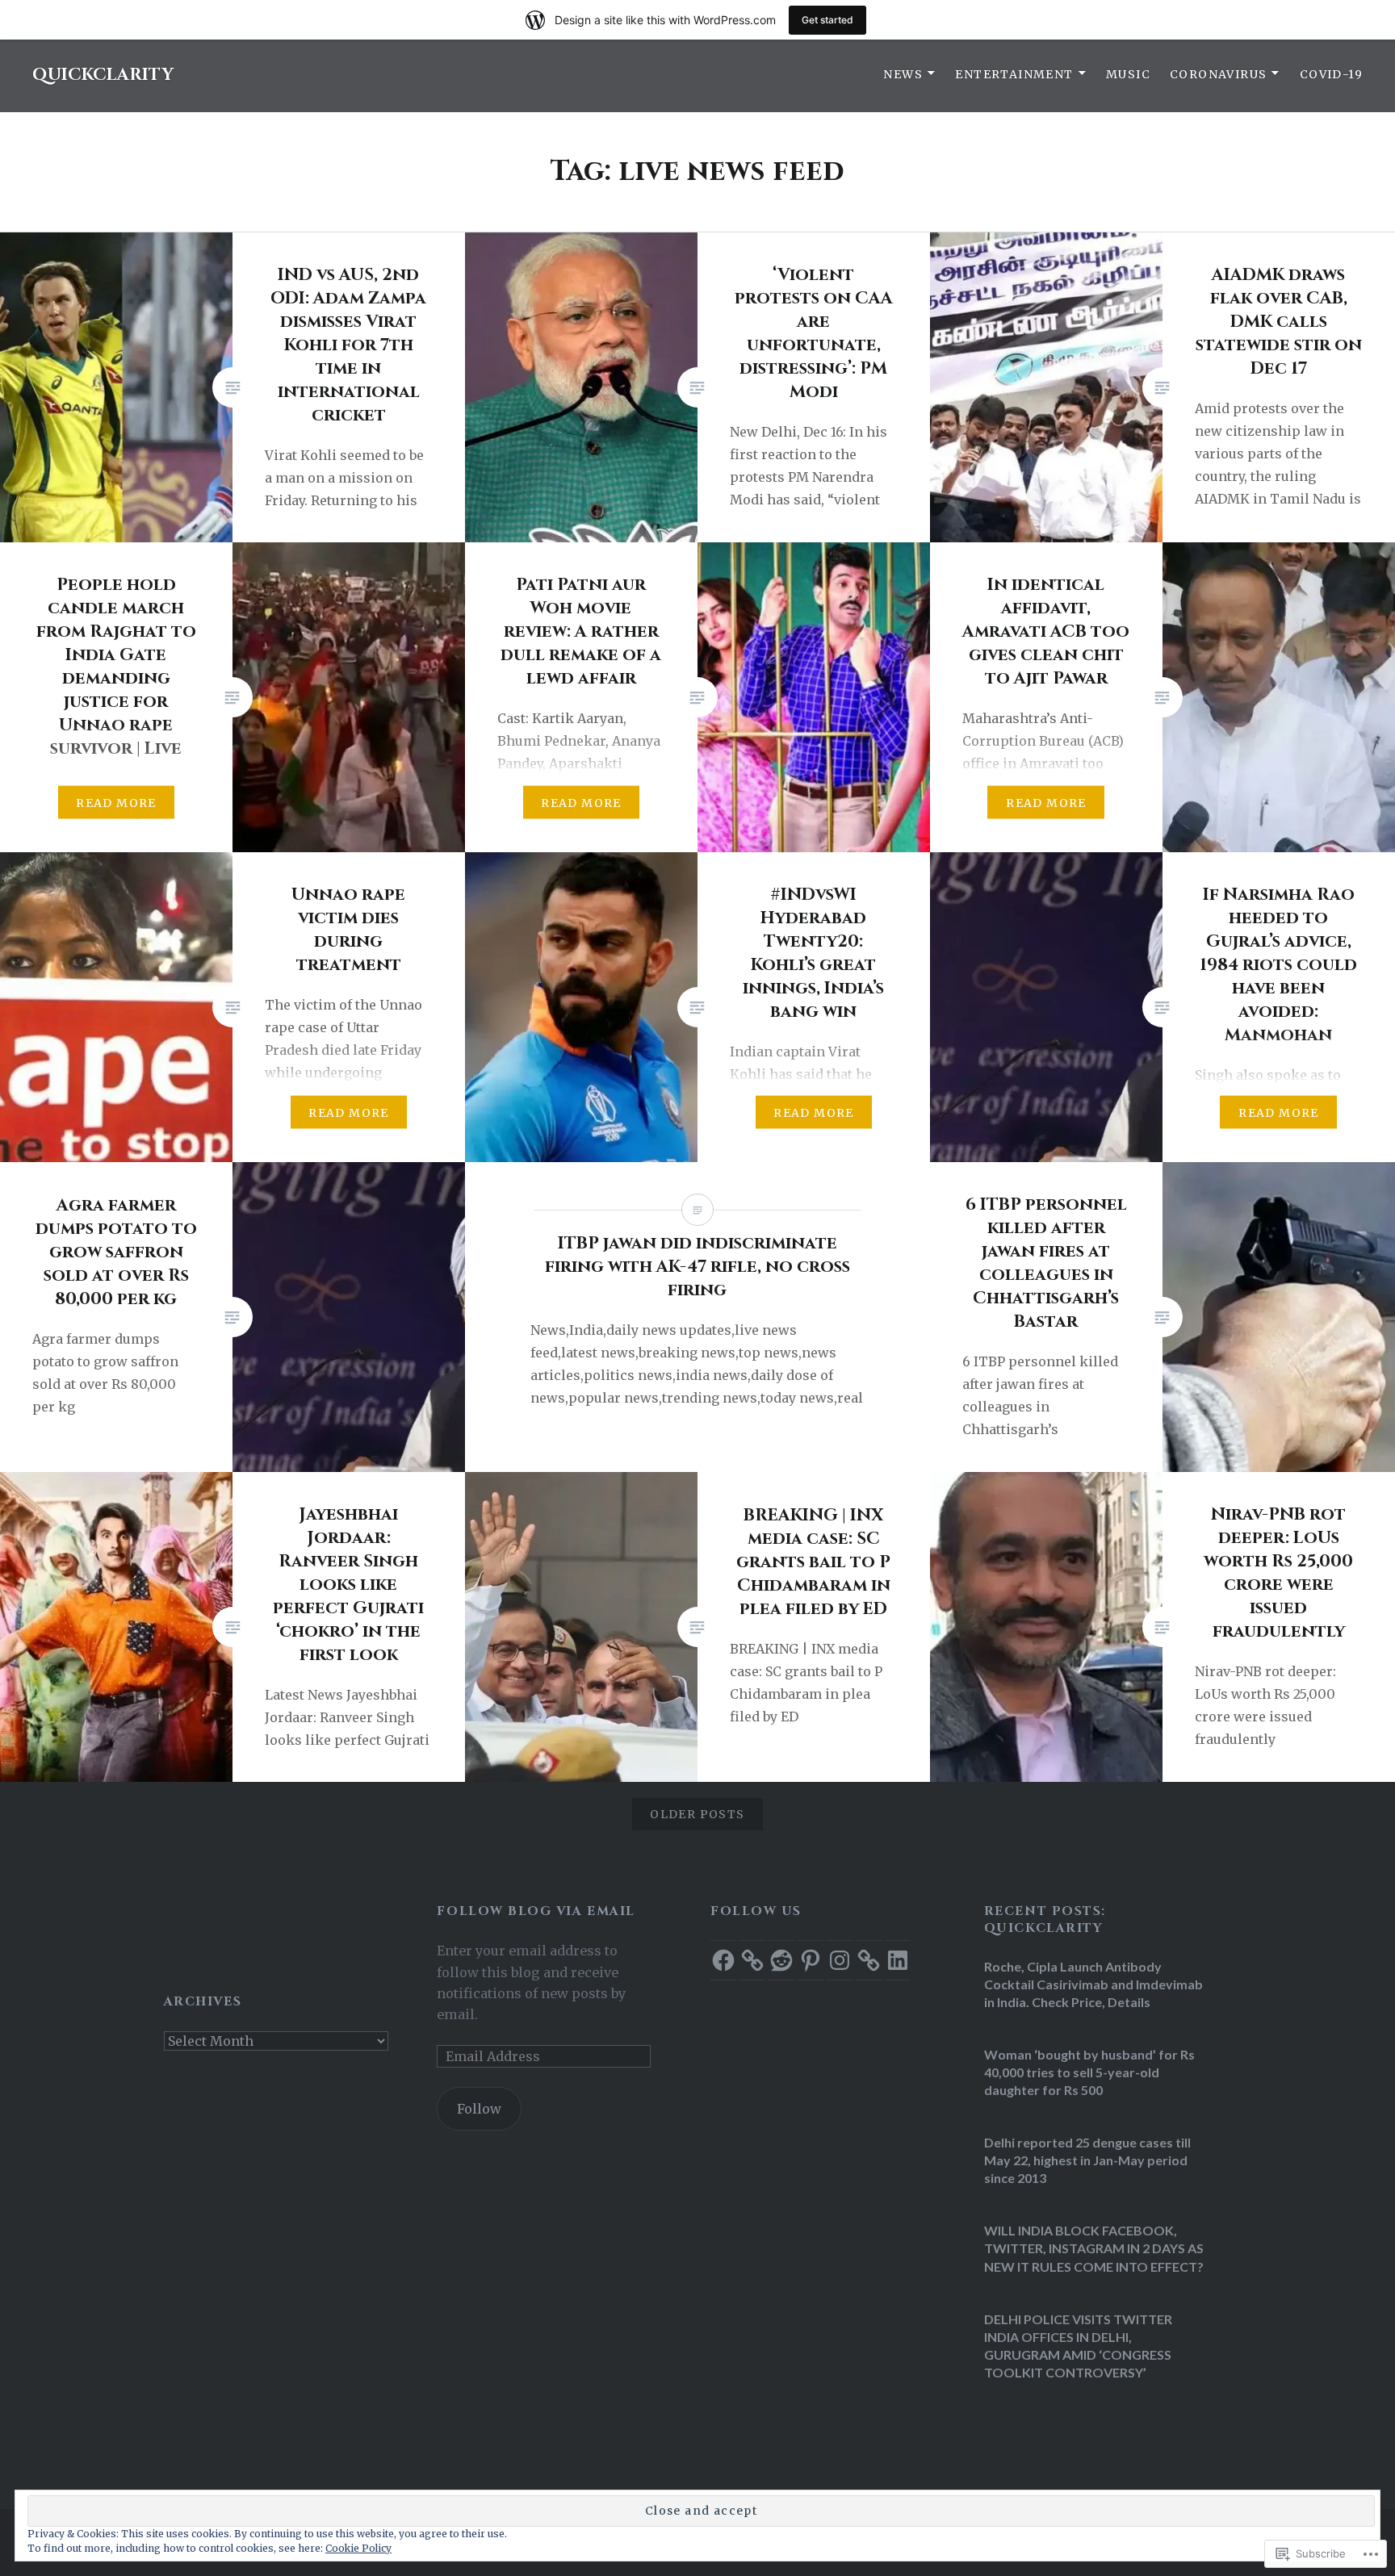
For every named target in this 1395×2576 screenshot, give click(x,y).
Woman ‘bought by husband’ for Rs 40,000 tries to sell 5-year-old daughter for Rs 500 (1089, 2072)
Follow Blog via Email (536, 1911)
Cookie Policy (358, 2548)
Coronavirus (1218, 74)
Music (1128, 74)
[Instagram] (840, 1960)
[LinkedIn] (898, 1960)
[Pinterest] (811, 1960)
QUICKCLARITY (103, 75)
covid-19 (1331, 74)
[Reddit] (781, 1960)
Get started (827, 20)
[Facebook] (723, 1960)
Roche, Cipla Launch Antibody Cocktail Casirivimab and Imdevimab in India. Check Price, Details (1093, 1984)
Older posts (697, 1814)
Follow (479, 2109)
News (903, 74)
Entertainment (1014, 74)
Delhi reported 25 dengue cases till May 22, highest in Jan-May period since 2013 (1087, 2160)
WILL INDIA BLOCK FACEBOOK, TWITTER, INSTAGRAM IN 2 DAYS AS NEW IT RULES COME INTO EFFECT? (1094, 2248)
